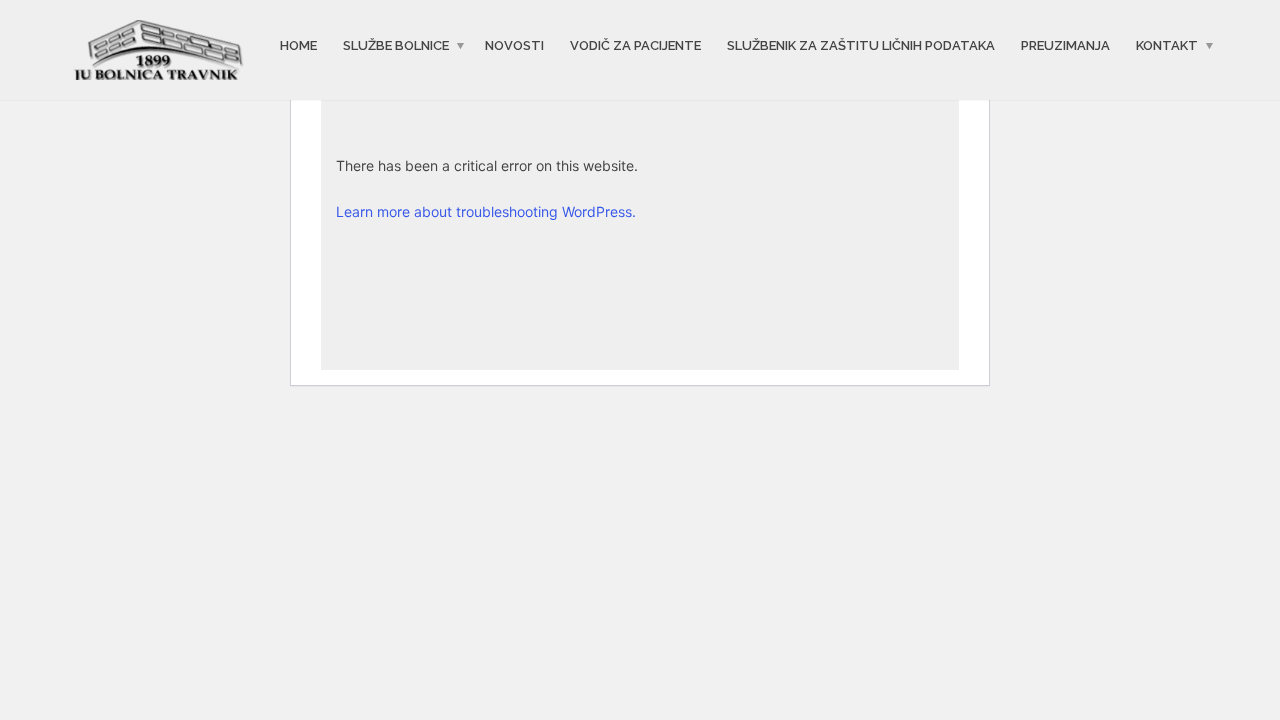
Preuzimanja (1065, 45)
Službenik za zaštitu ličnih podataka (861, 45)
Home (298, 45)
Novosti (514, 45)
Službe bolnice (396, 45)
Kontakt (1167, 45)
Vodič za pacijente (635, 45)
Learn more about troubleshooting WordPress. (486, 211)
